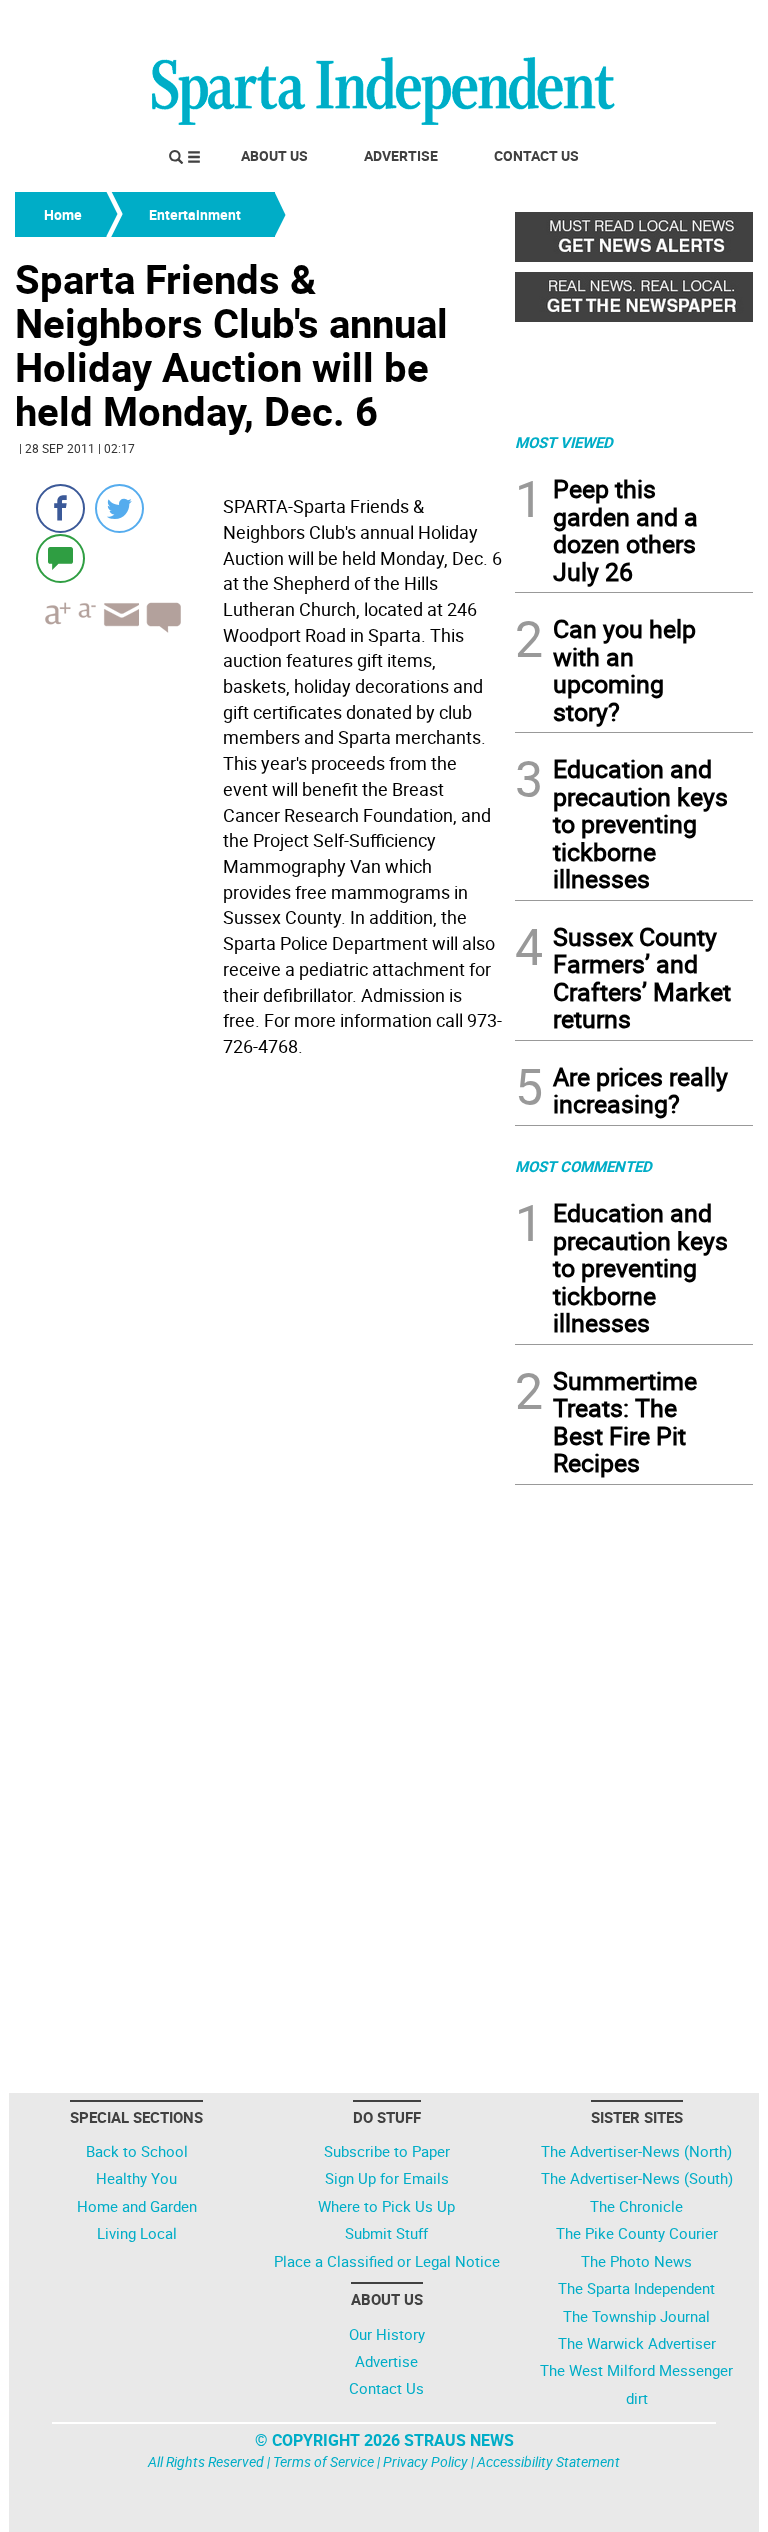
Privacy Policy (425, 2461)
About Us (274, 155)
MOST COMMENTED (583, 1166)
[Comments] (60, 557)
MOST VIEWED (564, 442)
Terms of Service (323, 2461)
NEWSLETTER (592, 23)
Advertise (401, 155)
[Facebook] (60, 508)
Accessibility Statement (548, 2461)
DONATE (704, 23)
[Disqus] (259, 1320)
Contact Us (536, 155)
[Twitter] (119, 508)
